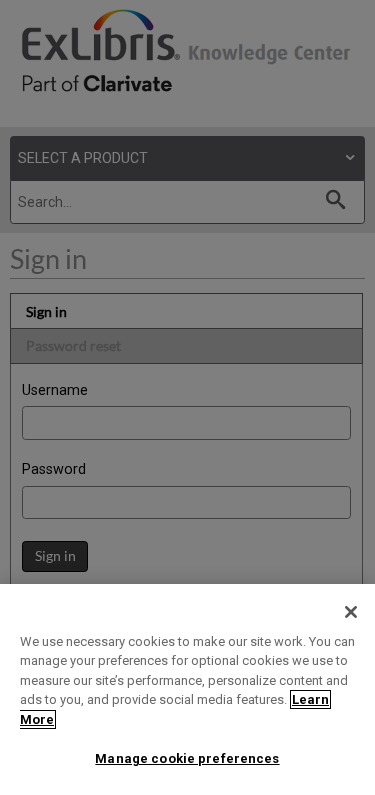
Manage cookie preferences (187, 758)
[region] (187, 689)
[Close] (351, 612)
